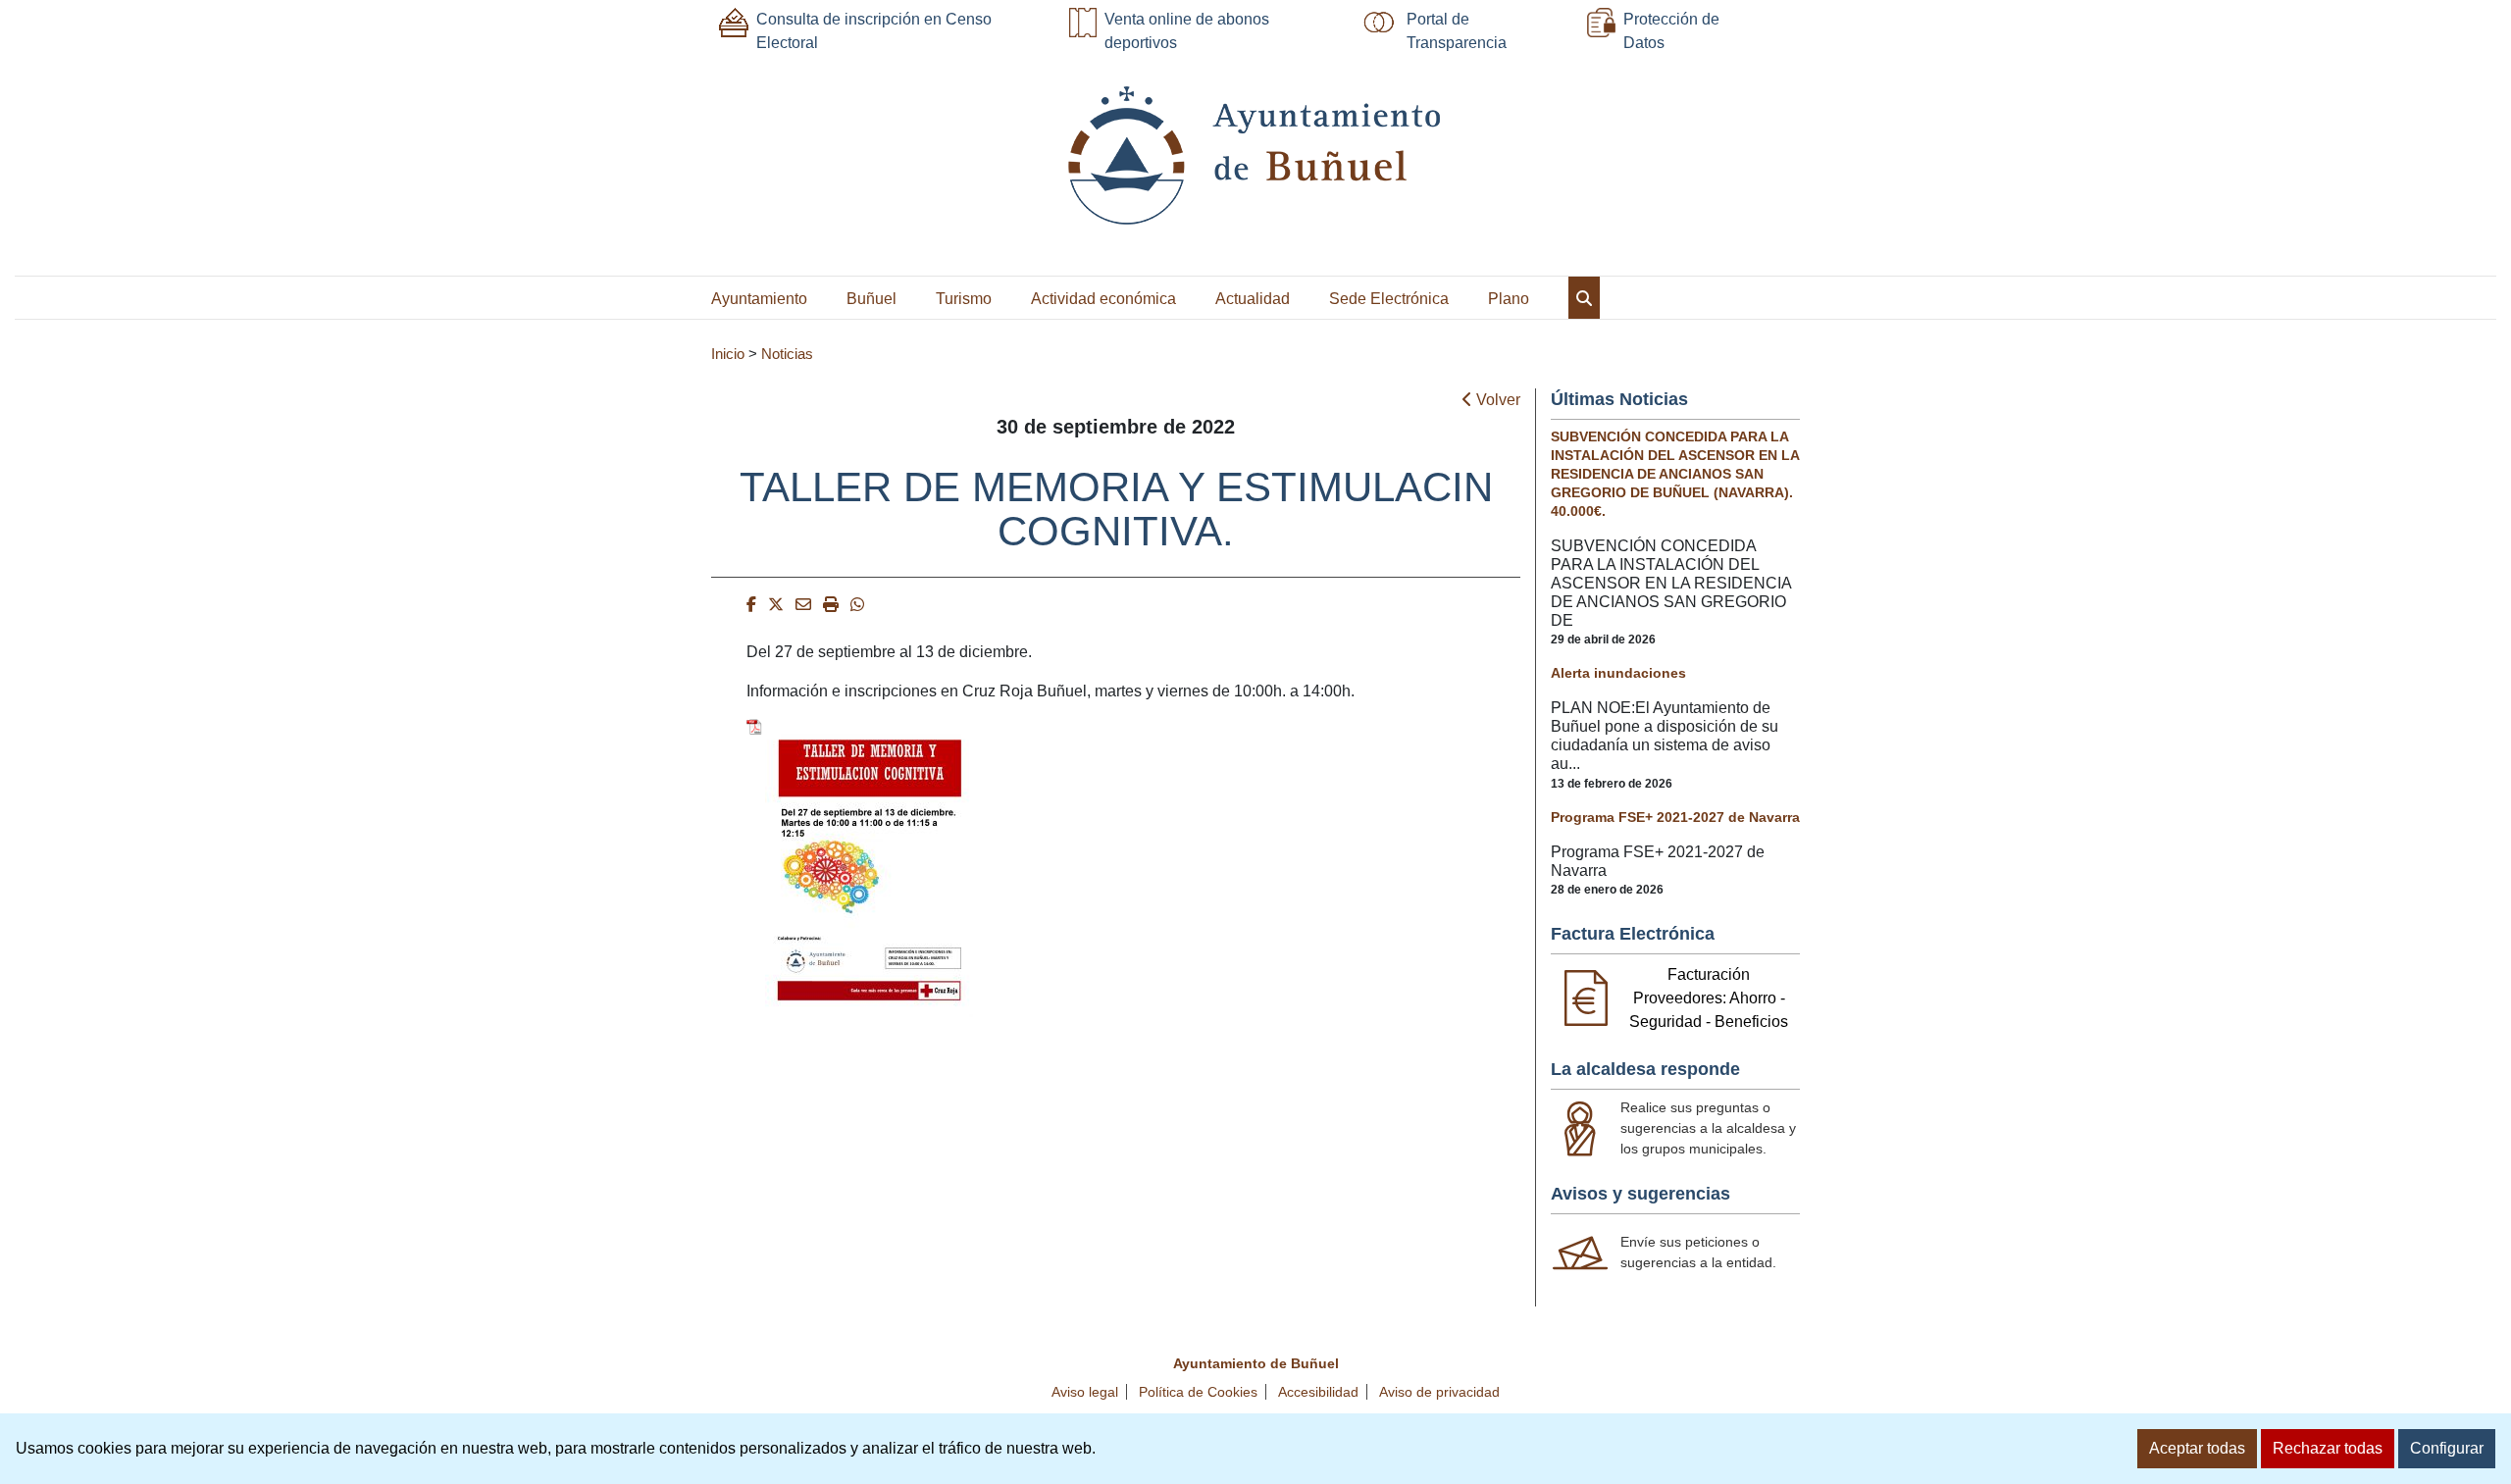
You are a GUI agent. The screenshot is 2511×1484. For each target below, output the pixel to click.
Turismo (964, 299)
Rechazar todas (2328, 1448)
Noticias (787, 354)
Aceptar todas (2197, 1448)
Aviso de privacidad (1439, 1392)
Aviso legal (1085, 1392)
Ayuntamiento (759, 299)
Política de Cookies (1198, 1392)
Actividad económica (1103, 299)
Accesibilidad (1318, 1392)
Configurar (2447, 1448)
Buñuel (871, 299)
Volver (1496, 400)
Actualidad (1253, 299)
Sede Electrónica (1389, 299)
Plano (1509, 299)
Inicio (728, 354)
